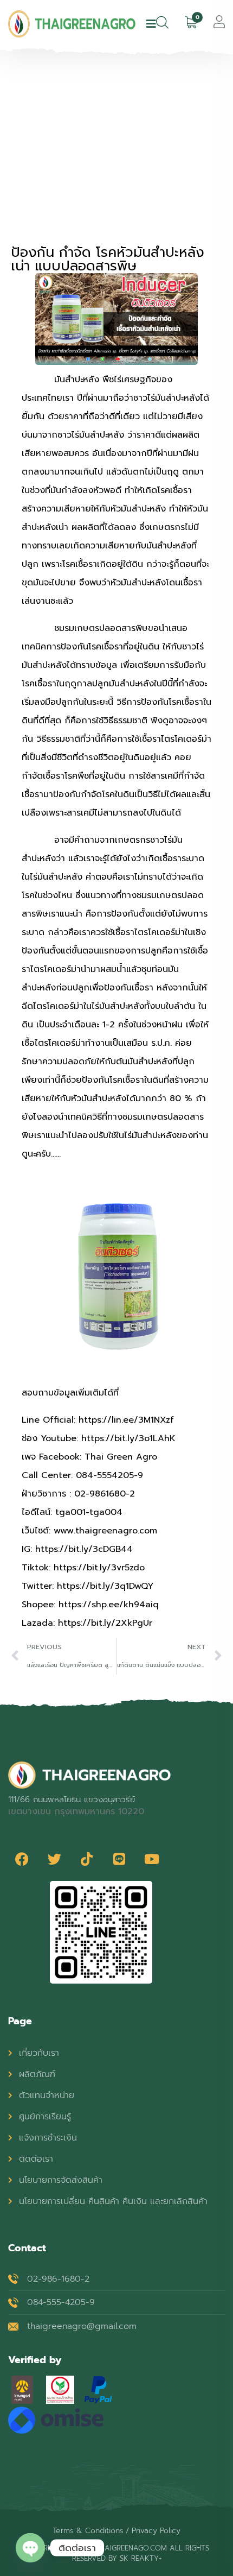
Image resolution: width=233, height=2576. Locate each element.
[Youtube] (152, 1859)
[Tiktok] (87, 1859)
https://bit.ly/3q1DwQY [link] (105, 1586)
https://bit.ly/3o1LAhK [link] (128, 1438)
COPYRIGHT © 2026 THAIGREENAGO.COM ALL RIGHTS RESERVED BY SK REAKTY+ (116, 2553)
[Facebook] (22, 1859)
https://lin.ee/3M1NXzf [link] (126, 1420)
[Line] (119, 1859)
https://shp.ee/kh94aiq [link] (109, 1605)
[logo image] (72, 24)
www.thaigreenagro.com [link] (105, 1531)
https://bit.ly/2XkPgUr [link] (105, 1623)
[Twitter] (54, 1859)
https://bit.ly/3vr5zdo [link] (99, 1568)
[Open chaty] (30, 2548)
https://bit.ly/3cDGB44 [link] (84, 1549)
